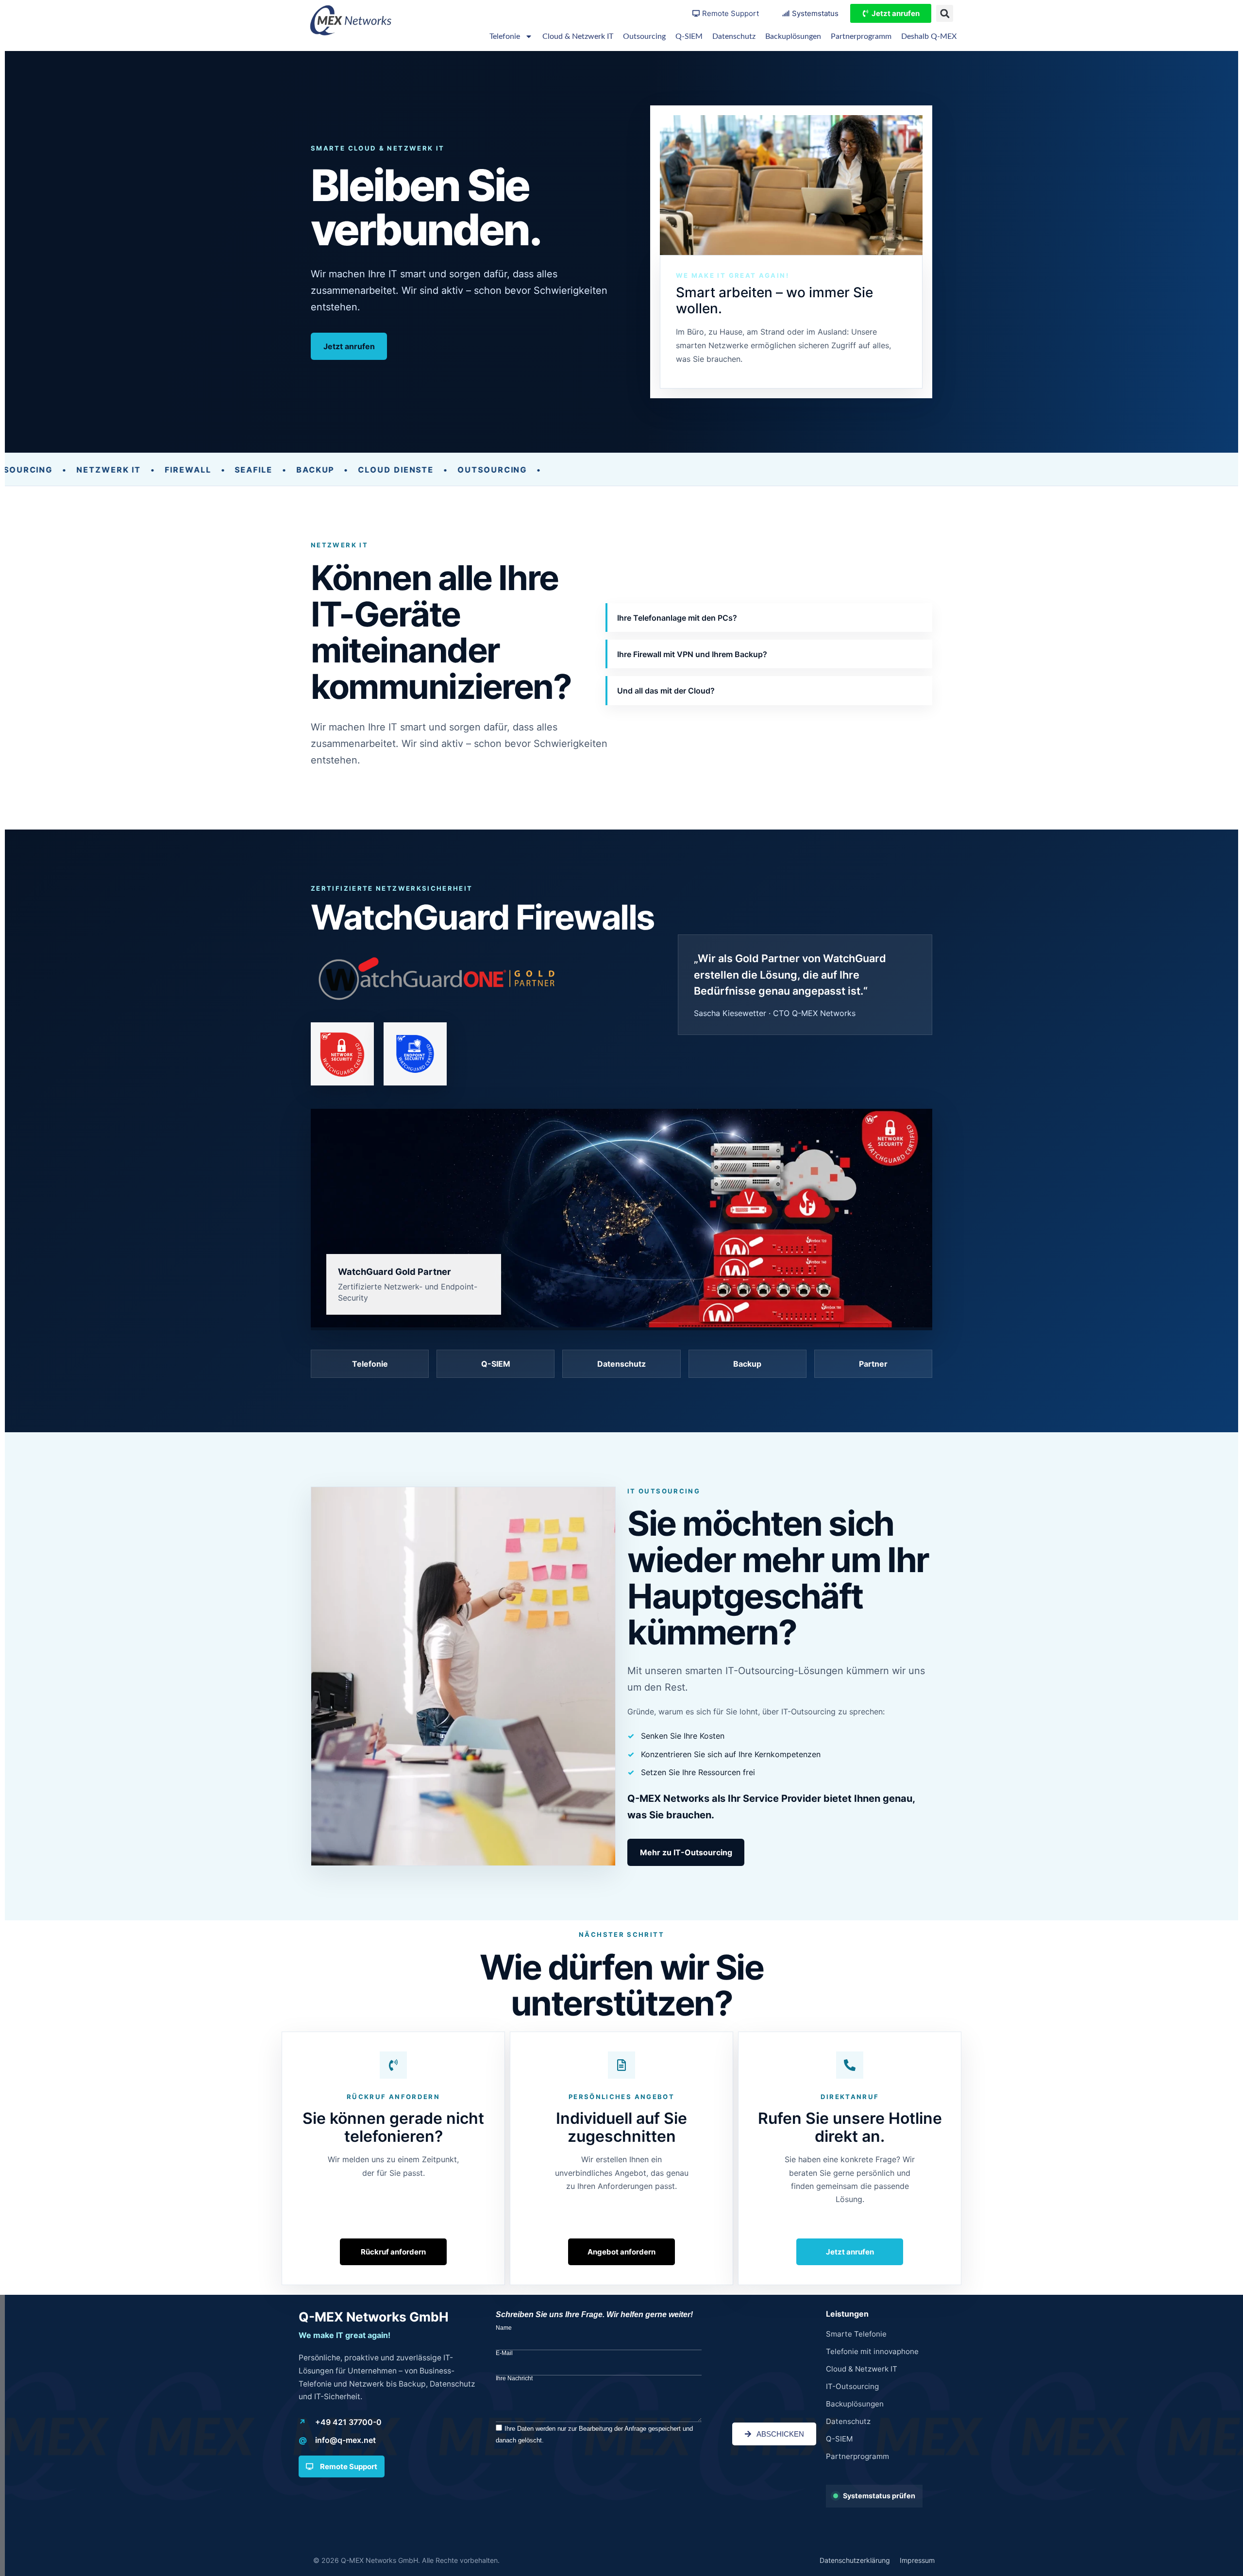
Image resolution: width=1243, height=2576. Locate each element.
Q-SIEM (689, 36)
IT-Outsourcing (852, 2386)
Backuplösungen (793, 36)
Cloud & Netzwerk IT (578, 36)
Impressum (917, 2560)
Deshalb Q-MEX (929, 36)
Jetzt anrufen (349, 346)
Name (504, 2328)
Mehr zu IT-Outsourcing (686, 1852)
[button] (945, 13)
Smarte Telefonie (856, 2334)
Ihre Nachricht (514, 2378)
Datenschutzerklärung (855, 2560)
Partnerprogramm (861, 36)
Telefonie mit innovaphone (872, 2351)
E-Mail (504, 2353)
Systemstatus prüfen (879, 2496)
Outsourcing (644, 36)
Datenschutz (734, 36)
